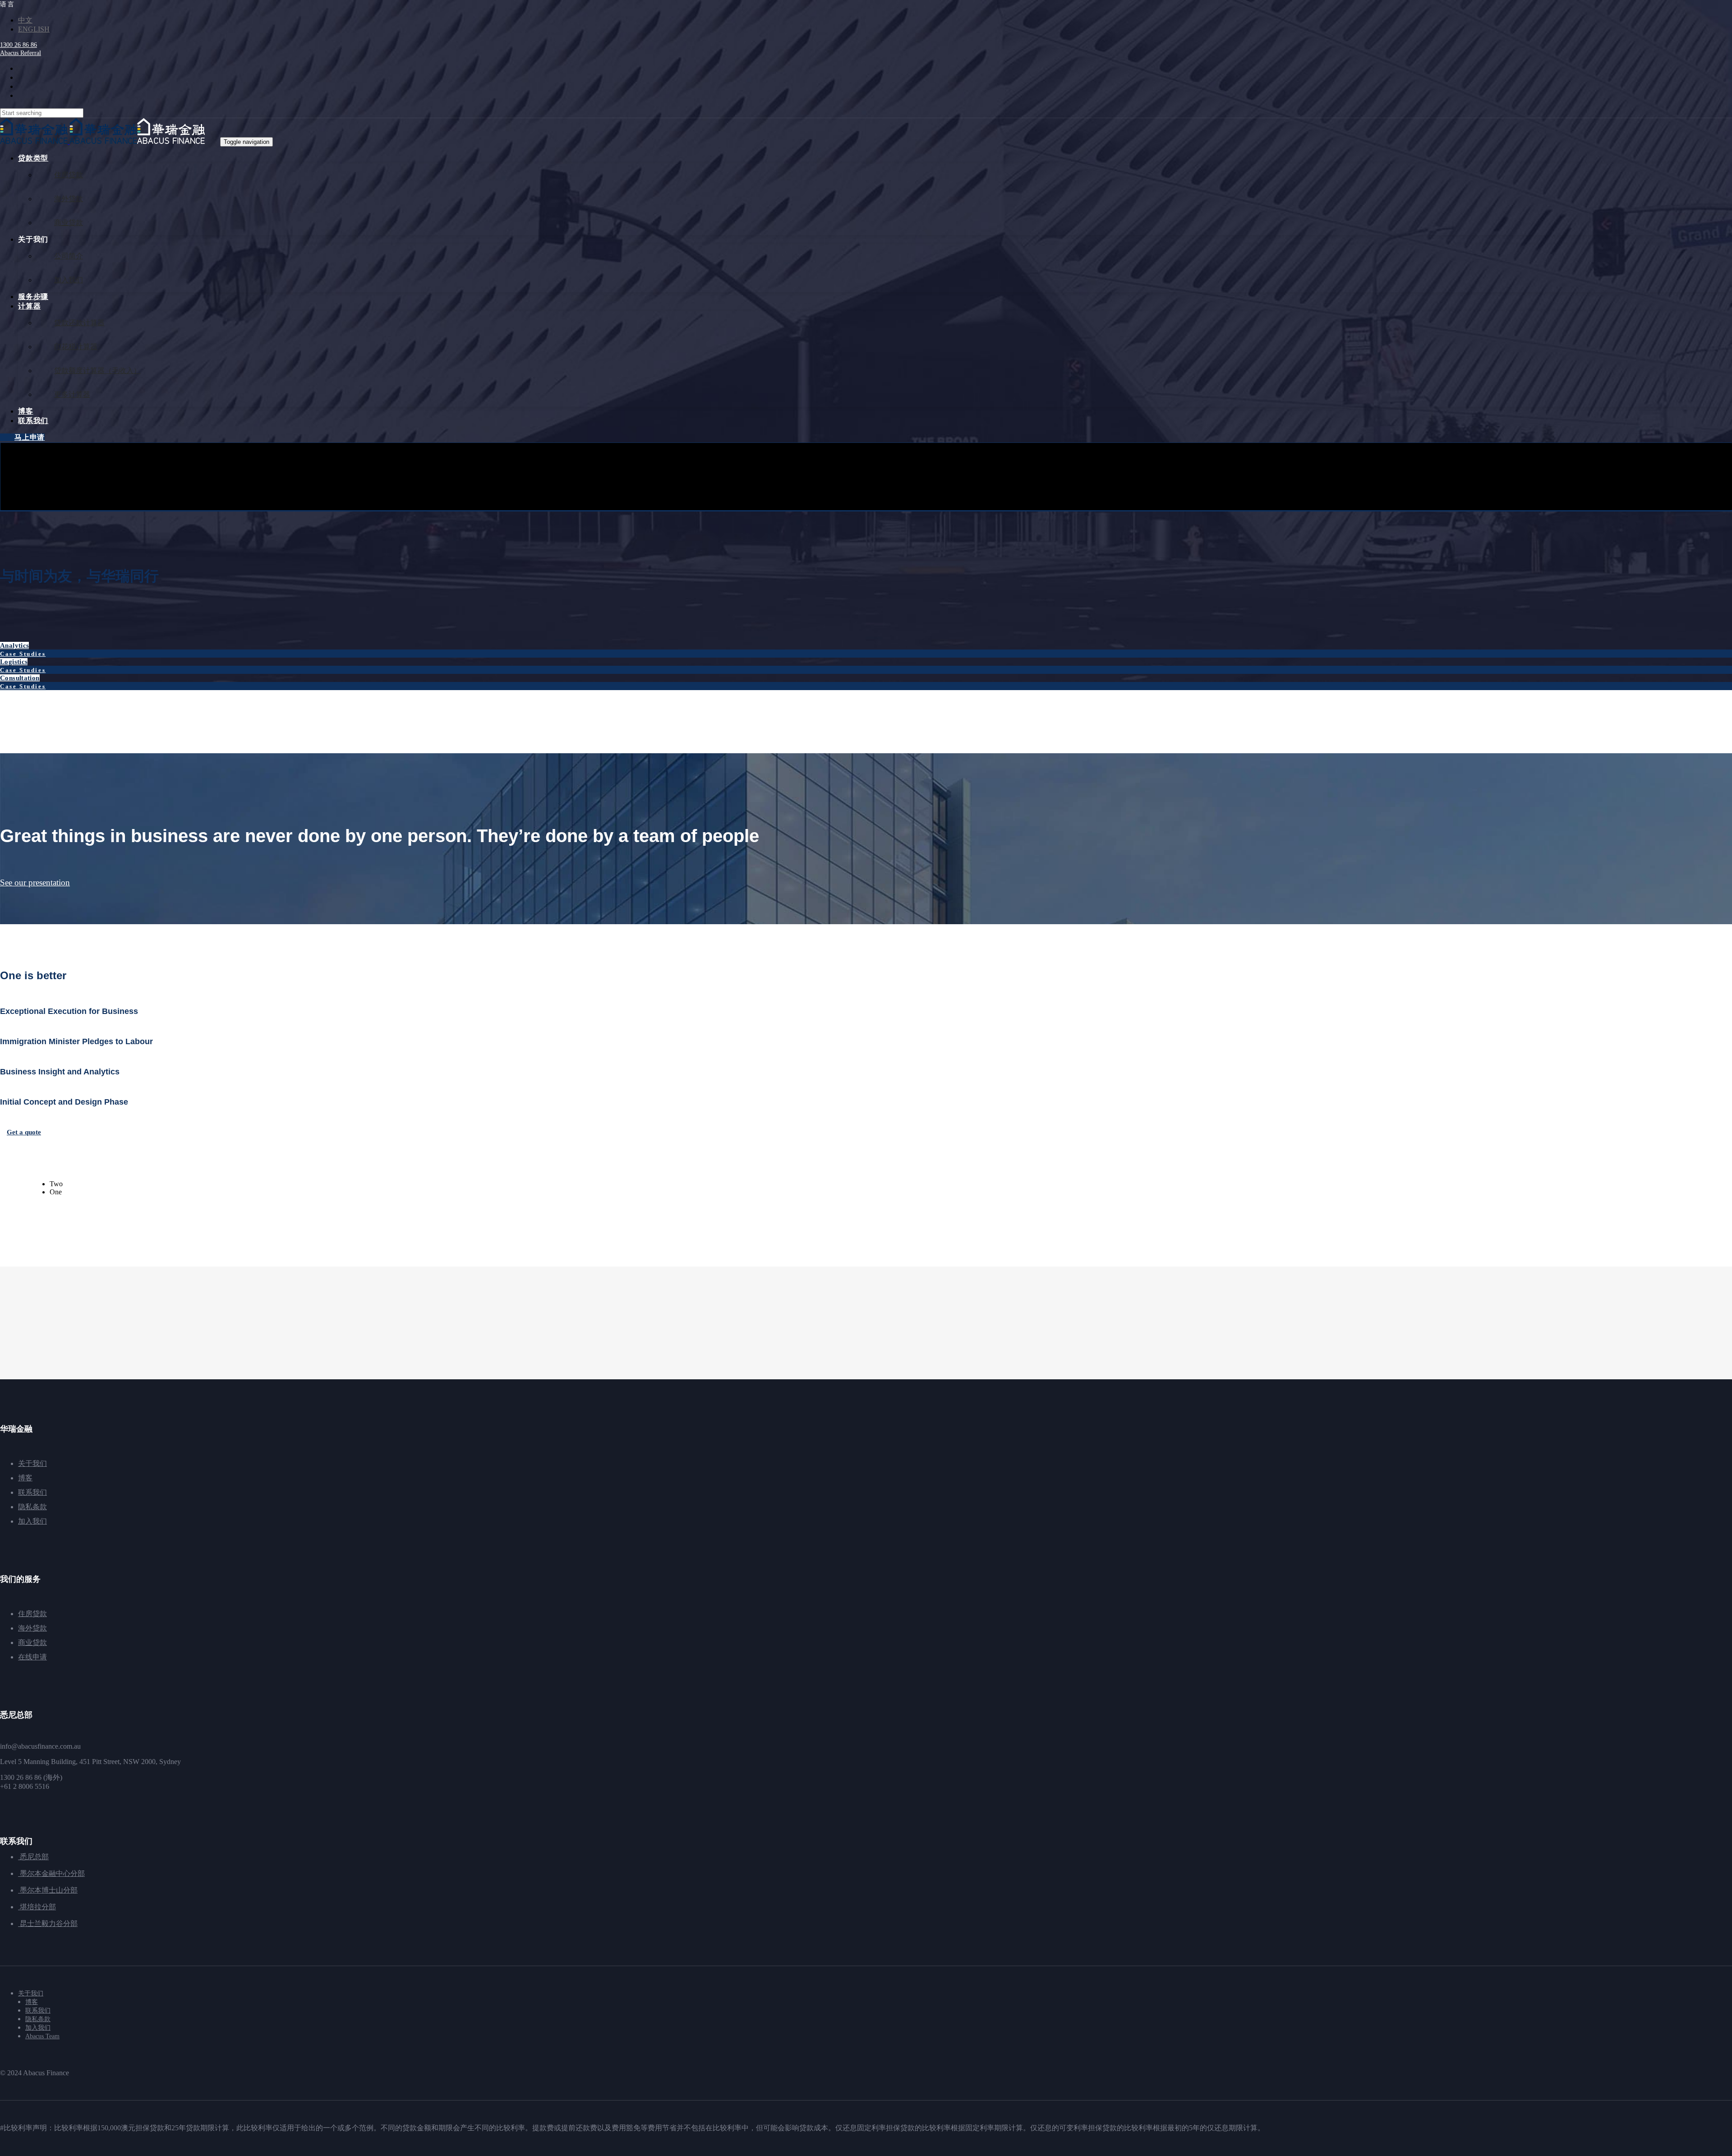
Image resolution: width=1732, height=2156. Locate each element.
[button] (8, 4)
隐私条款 (32, 1507)
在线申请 (32, 1657)
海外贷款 (32, 1628)
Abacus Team (42, 2036)
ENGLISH (34, 29)
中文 (25, 20)
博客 (25, 1478)
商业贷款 (32, 1642)
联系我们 (32, 1492)
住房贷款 (32, 1614)
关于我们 (32, 1463)
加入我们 (32, 1521)
